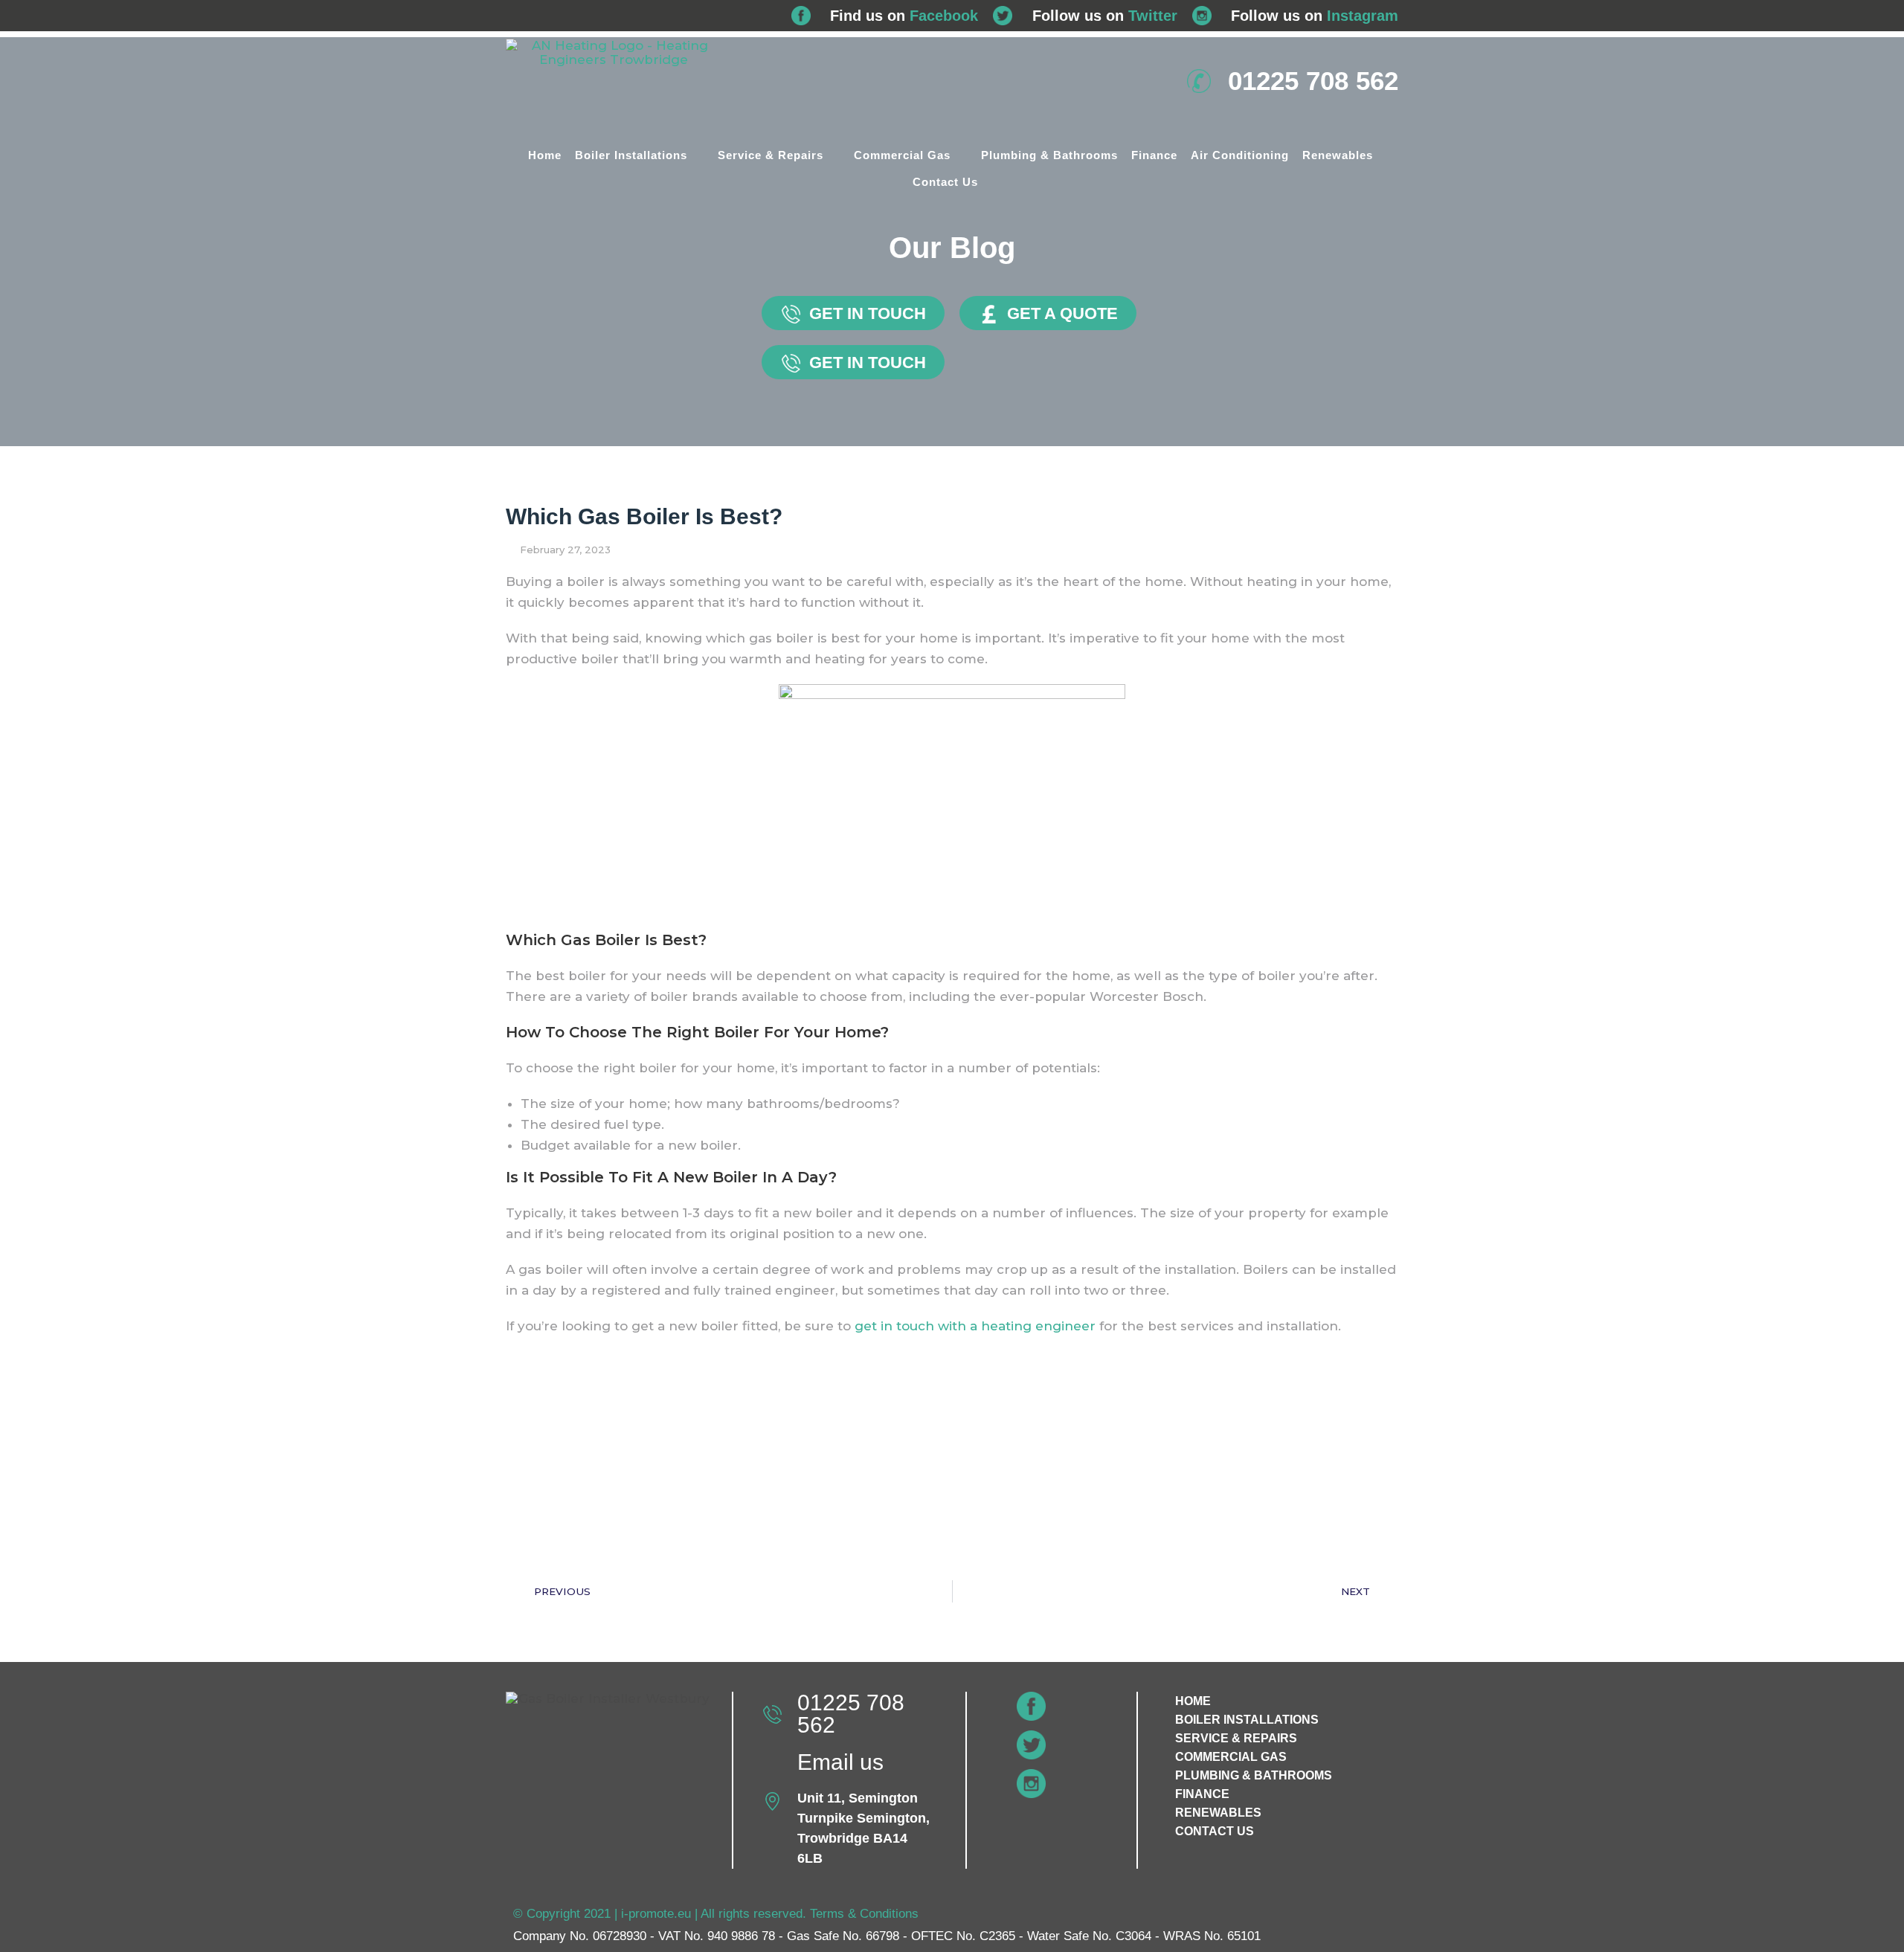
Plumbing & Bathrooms (1049, 155)
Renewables (1338, 155)
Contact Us (945, 182)
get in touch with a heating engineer (975, 1326)
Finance (1154, 155)
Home (545, 155)
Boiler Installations (631, 155)
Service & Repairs (771, 155)
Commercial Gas (902, 155)
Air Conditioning (1240, 155)
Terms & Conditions (864, 1914)
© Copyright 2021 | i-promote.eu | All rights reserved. (662, 1914)
